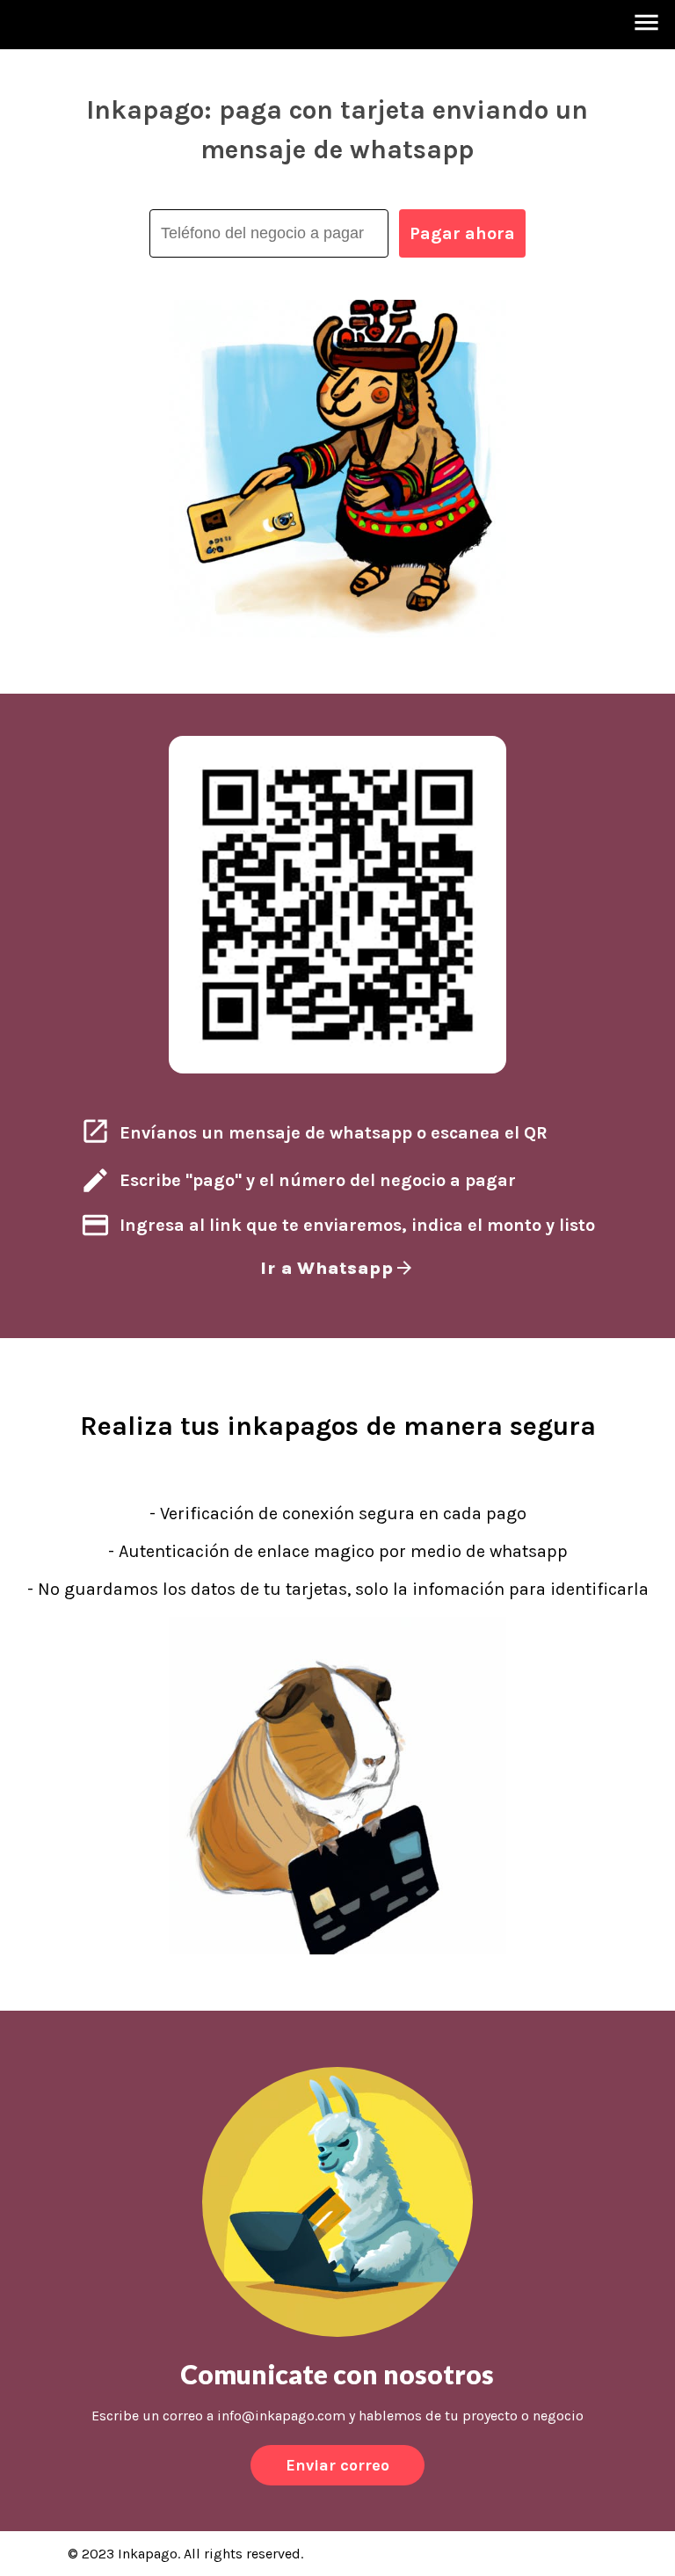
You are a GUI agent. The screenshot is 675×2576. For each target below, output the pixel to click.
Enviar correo (337, 2465)
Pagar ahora (462, 233)
